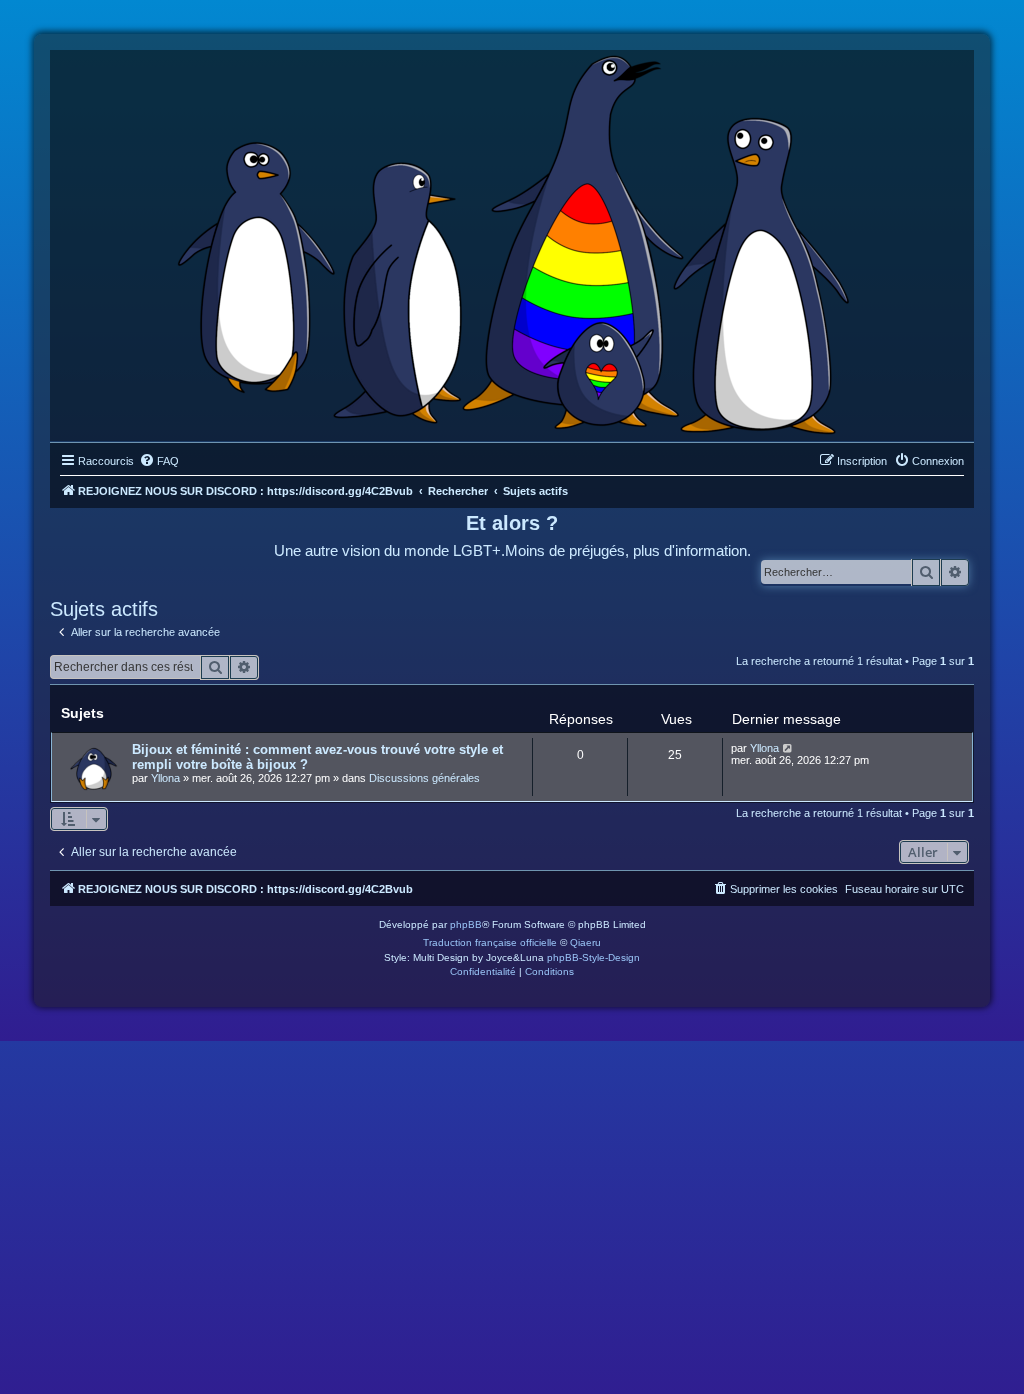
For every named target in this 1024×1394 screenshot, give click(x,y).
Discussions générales (424, 778)
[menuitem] (159, 461)
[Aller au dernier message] (788, 748)
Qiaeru (585, 942)
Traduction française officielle (490, 942)
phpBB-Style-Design (593, 957)
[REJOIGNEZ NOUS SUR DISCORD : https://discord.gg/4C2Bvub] (512, 241)
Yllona (165, 778)
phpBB (466, 924)
